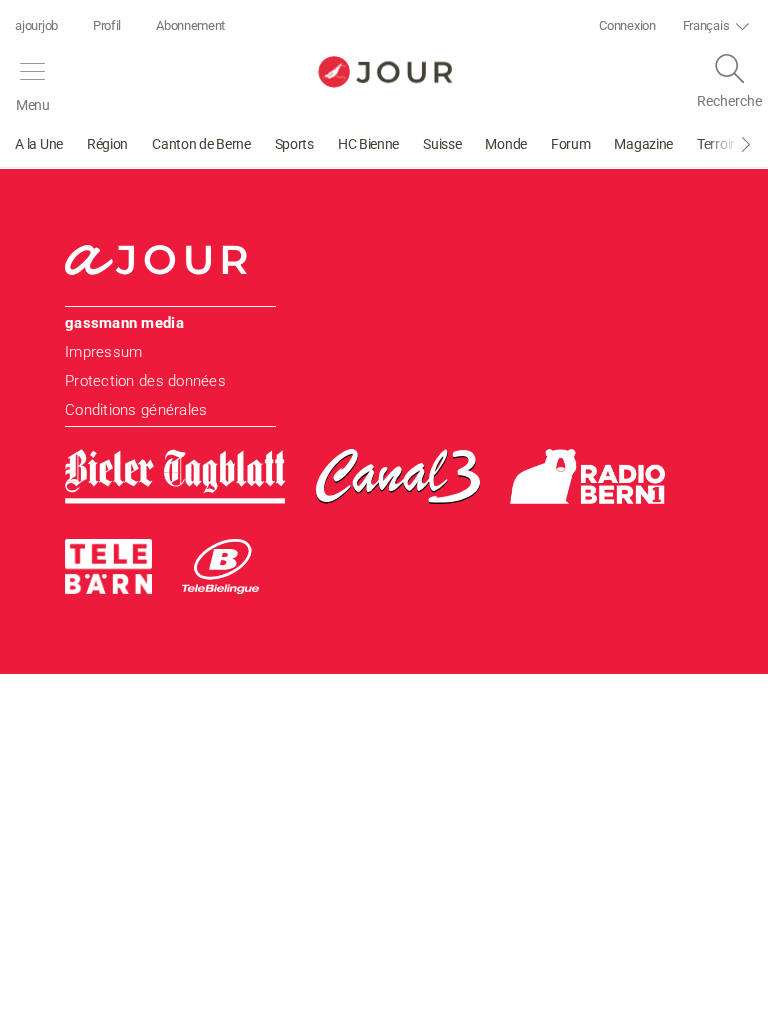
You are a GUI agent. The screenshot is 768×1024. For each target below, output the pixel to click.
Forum (571, 144)
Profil (107, 25)
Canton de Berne (201, 144)
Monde (506, 144)
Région (107, 144)
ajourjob (36, 25)
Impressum (103, 352)
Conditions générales (136, 410)
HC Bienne (368, 144)
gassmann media (124, 323)
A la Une (39, 144)
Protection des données (145, 381)
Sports (294, 144)
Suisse (442, 144)
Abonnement (190, 25)
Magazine (643, 144)
